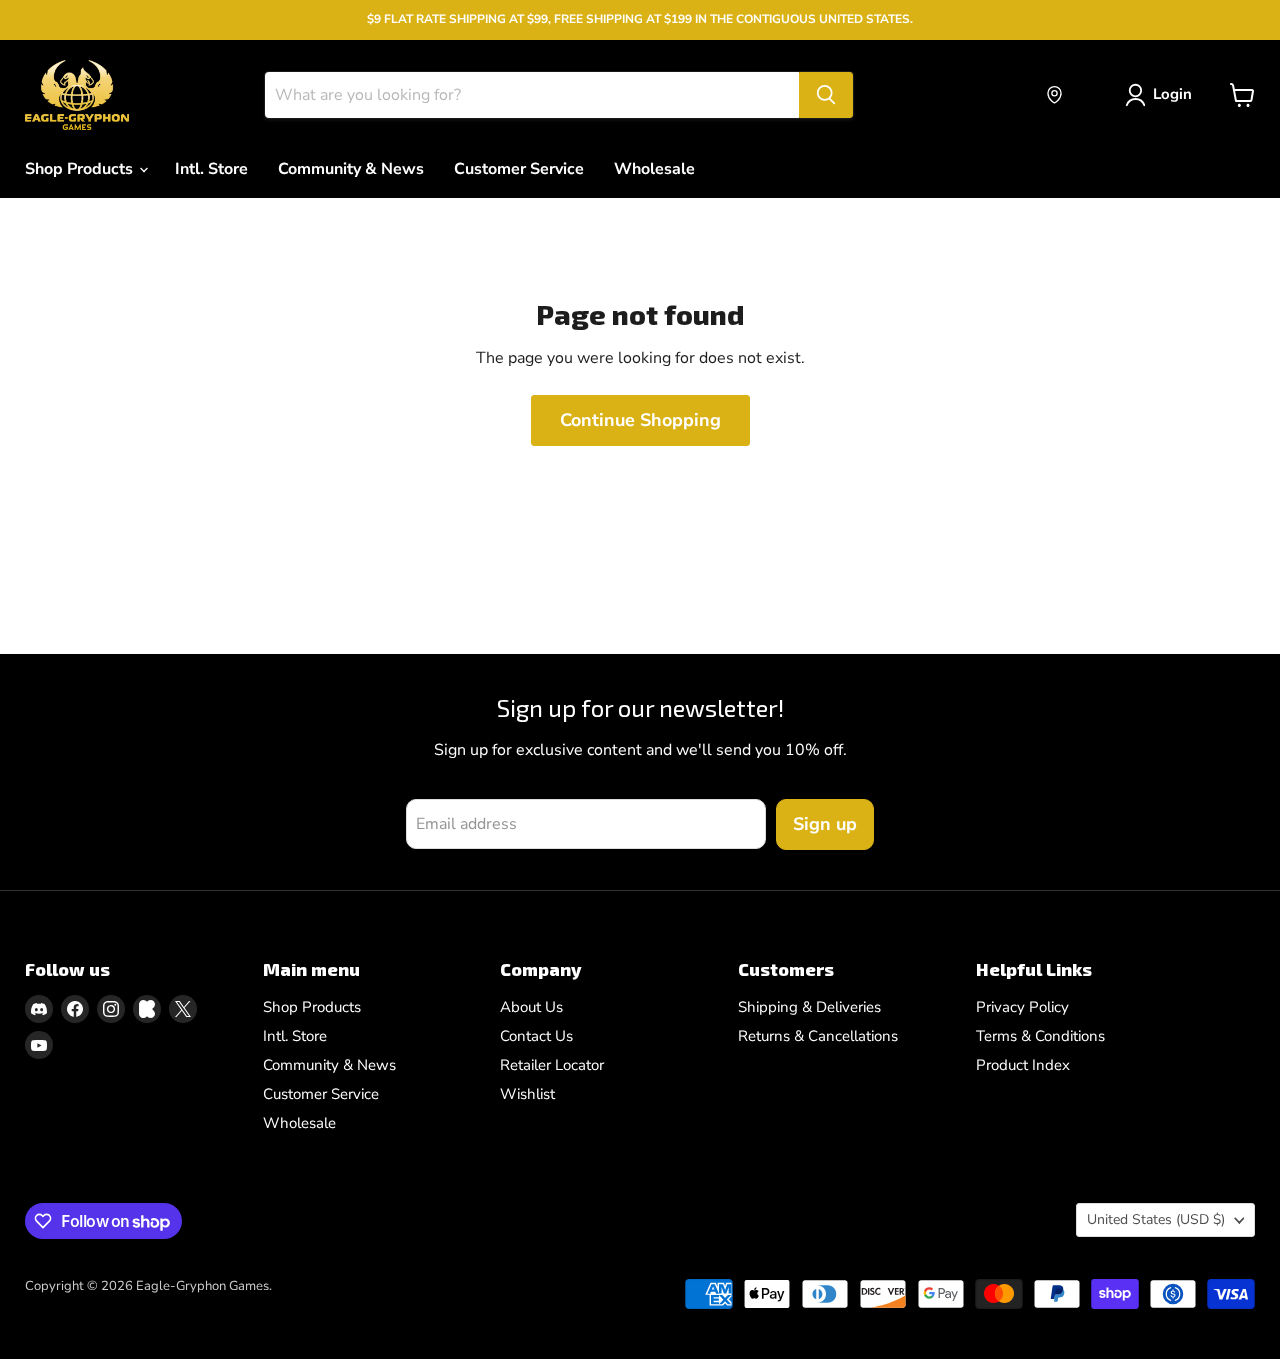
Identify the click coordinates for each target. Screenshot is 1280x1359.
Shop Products (81, 169)
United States (1156, 1219)
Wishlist (527, 1094)
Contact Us (536, 1036)
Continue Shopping (640, 420)
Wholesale (654, 169)
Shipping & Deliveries (809, 1007)
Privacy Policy (1022, 1007)
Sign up (825, 824)
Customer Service (519, 169)
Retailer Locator (552, 1065)
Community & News (351, 169)
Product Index (1023, 1065)
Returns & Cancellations (818, 1036)
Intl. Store (211, 169)
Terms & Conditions (1040, 1036)
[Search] (826, 95)
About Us (531, 1007)
